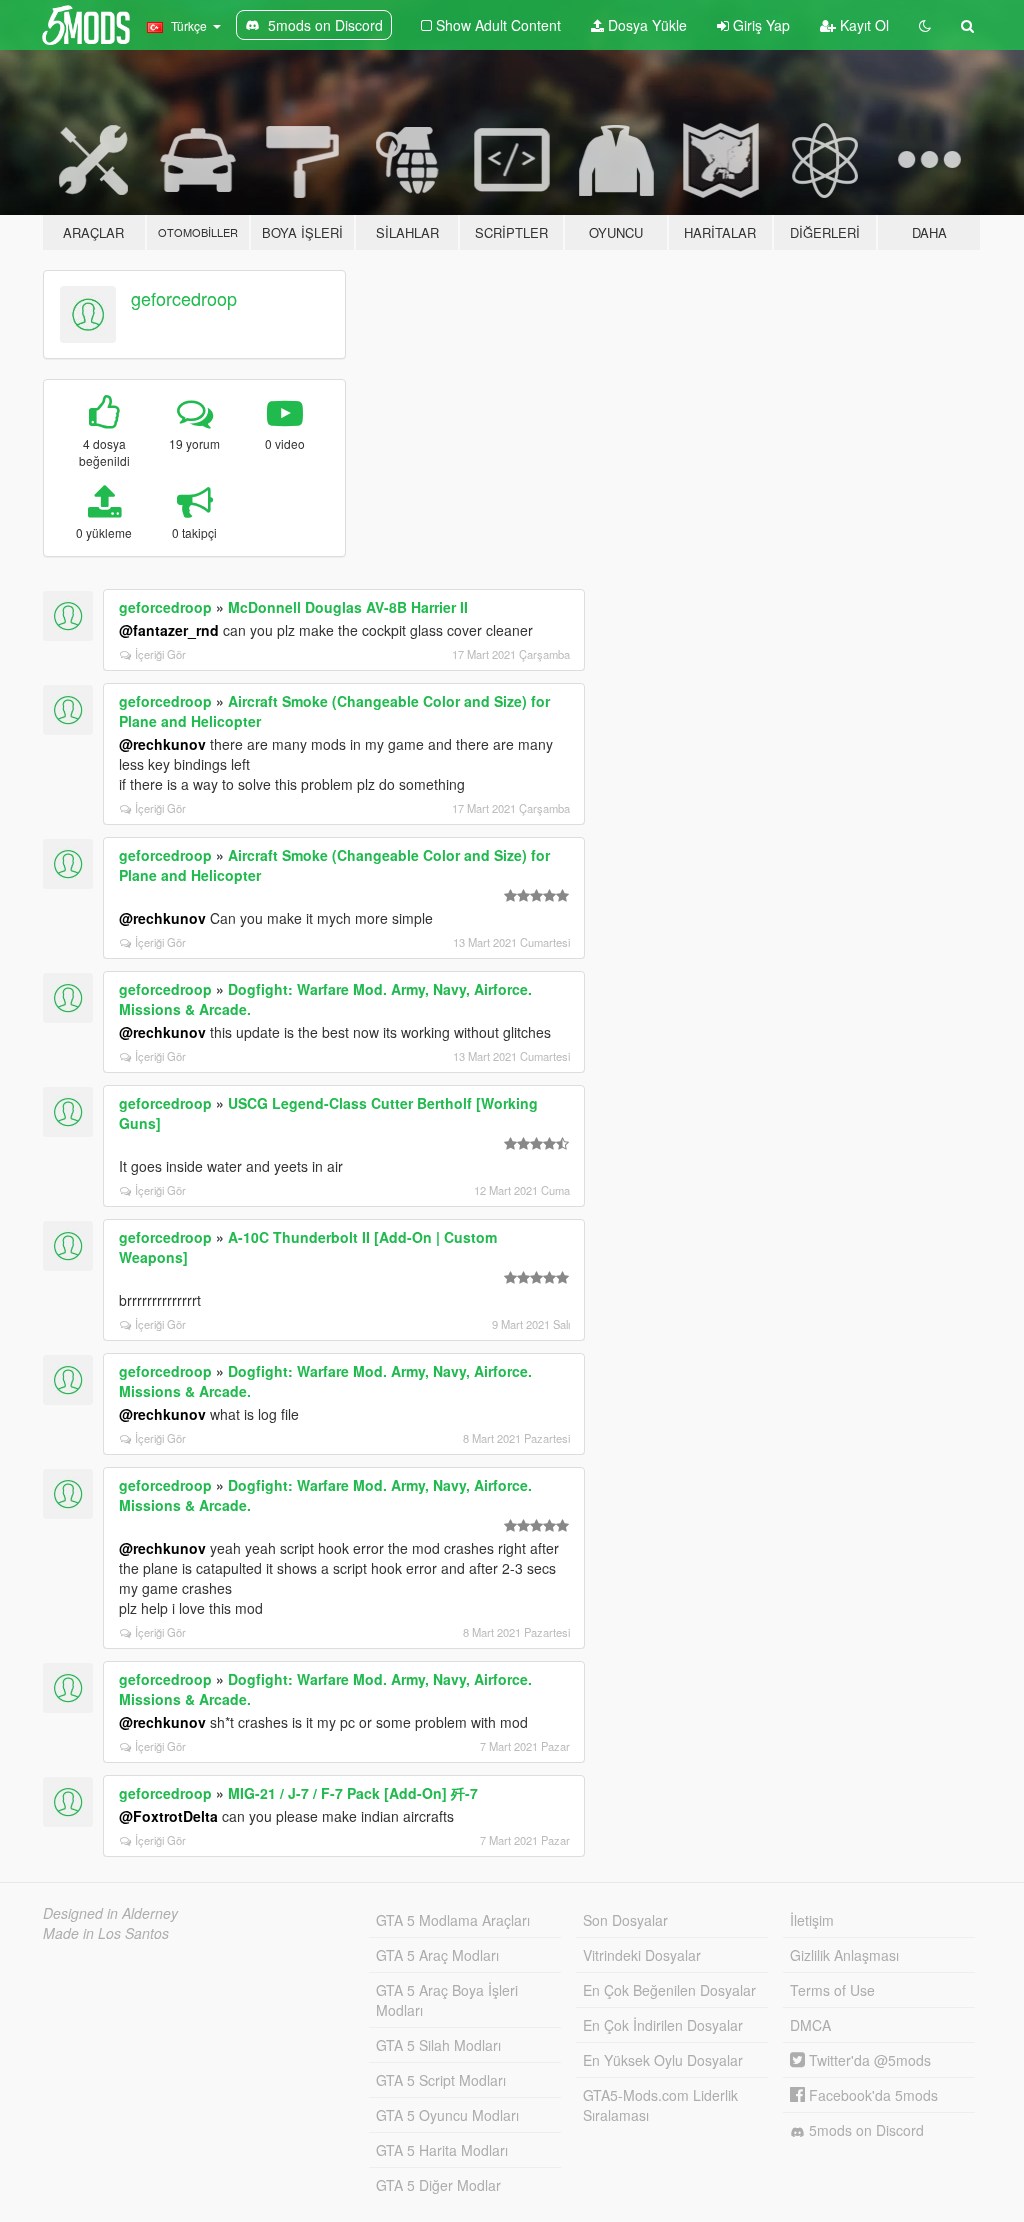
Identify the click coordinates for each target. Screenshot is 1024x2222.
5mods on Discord (864, 2130)
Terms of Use (832, 1990)
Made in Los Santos (106, 1933)
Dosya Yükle (645, 25)
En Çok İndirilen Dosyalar (663, 2025)
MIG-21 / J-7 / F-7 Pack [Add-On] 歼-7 (353, 1793)
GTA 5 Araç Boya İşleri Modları (447, 2000)
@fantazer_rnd (169, 630)
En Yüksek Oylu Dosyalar (663, 2060)
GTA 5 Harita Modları (442, 2150)
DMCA (810, 2025)
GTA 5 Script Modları (441, 2080)
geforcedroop (184, 298)
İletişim (812, 1920)
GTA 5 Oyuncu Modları (447, 2115)
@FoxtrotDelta (168, 1816)
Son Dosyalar (625, 1920)
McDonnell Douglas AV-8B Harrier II (348, 607)
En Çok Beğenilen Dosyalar (669, 1990)
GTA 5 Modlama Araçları (453, 1920)
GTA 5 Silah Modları (438, 2045)
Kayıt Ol (862, 25)
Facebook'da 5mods (871, 2095)
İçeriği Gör (160, 654)
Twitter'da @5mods (868, 2060)
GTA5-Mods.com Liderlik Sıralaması (660, 2105)
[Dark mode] (925, 25)
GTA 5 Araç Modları (437, 1955)
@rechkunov (162, 744)
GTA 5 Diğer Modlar (438, 2185)
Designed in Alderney (110, 1913)
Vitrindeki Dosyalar (642, 1955)
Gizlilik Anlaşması (844, 1955)
